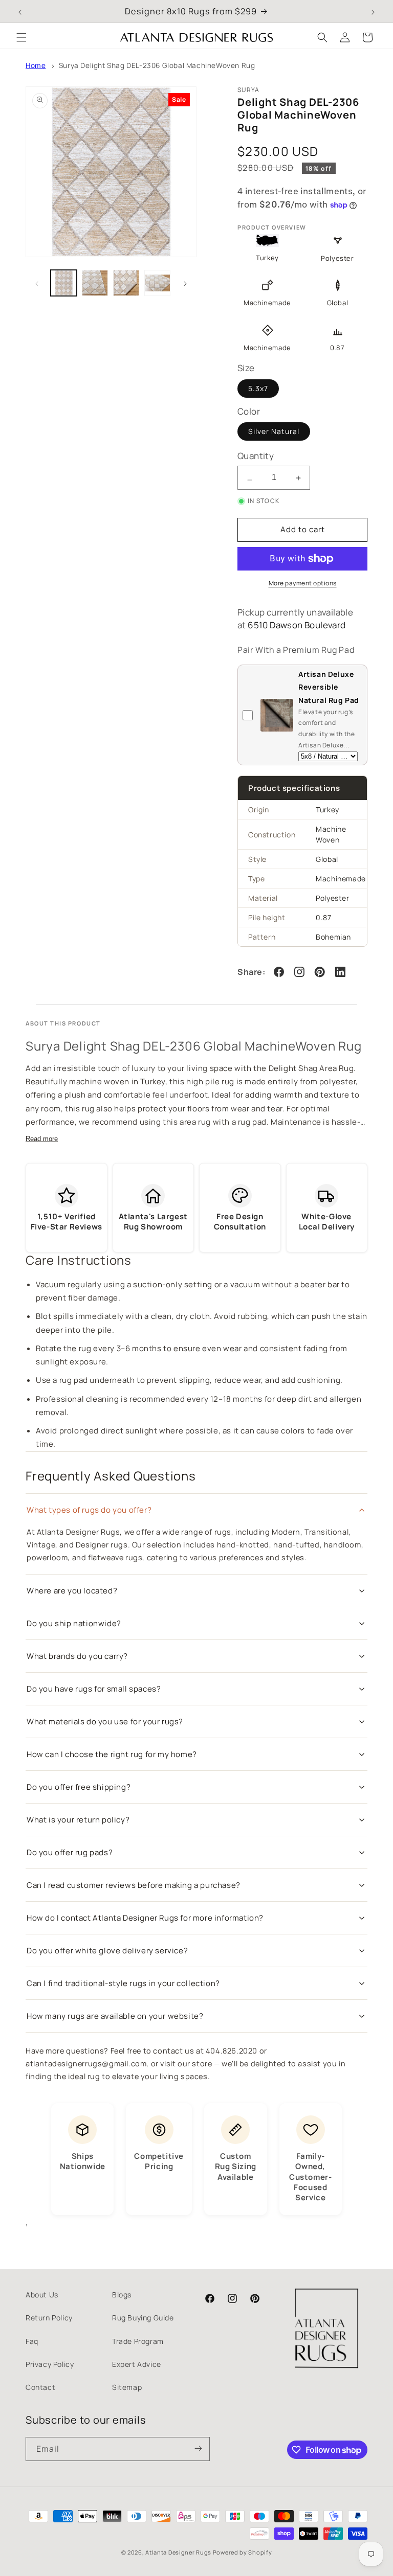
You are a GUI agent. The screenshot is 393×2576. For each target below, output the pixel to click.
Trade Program (138, 2341)
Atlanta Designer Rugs (178, 2552)
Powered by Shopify (243, 2552)
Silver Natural (274, 431)
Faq (32, 2341)
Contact (40, 2387)
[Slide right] (185, 283)
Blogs (122, 2295)
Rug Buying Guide (143, 2318)
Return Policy (49, 2318)
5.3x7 (258, 388)
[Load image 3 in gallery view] (126, 283)
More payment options (303, 583)
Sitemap (127, 2387)
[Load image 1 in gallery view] (64, 283)
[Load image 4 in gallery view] (157, 283)
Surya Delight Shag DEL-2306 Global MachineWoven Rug (157, 65)
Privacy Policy (50, 2364)
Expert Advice (137, 2364)
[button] (21, 37)
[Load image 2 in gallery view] (95, 283)
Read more (42, 1139)
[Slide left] (37, 283)
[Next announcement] (373, 11)
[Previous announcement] (20, 11)
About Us (42, 2295)
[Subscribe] (198, 2449)
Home (36, 65)
